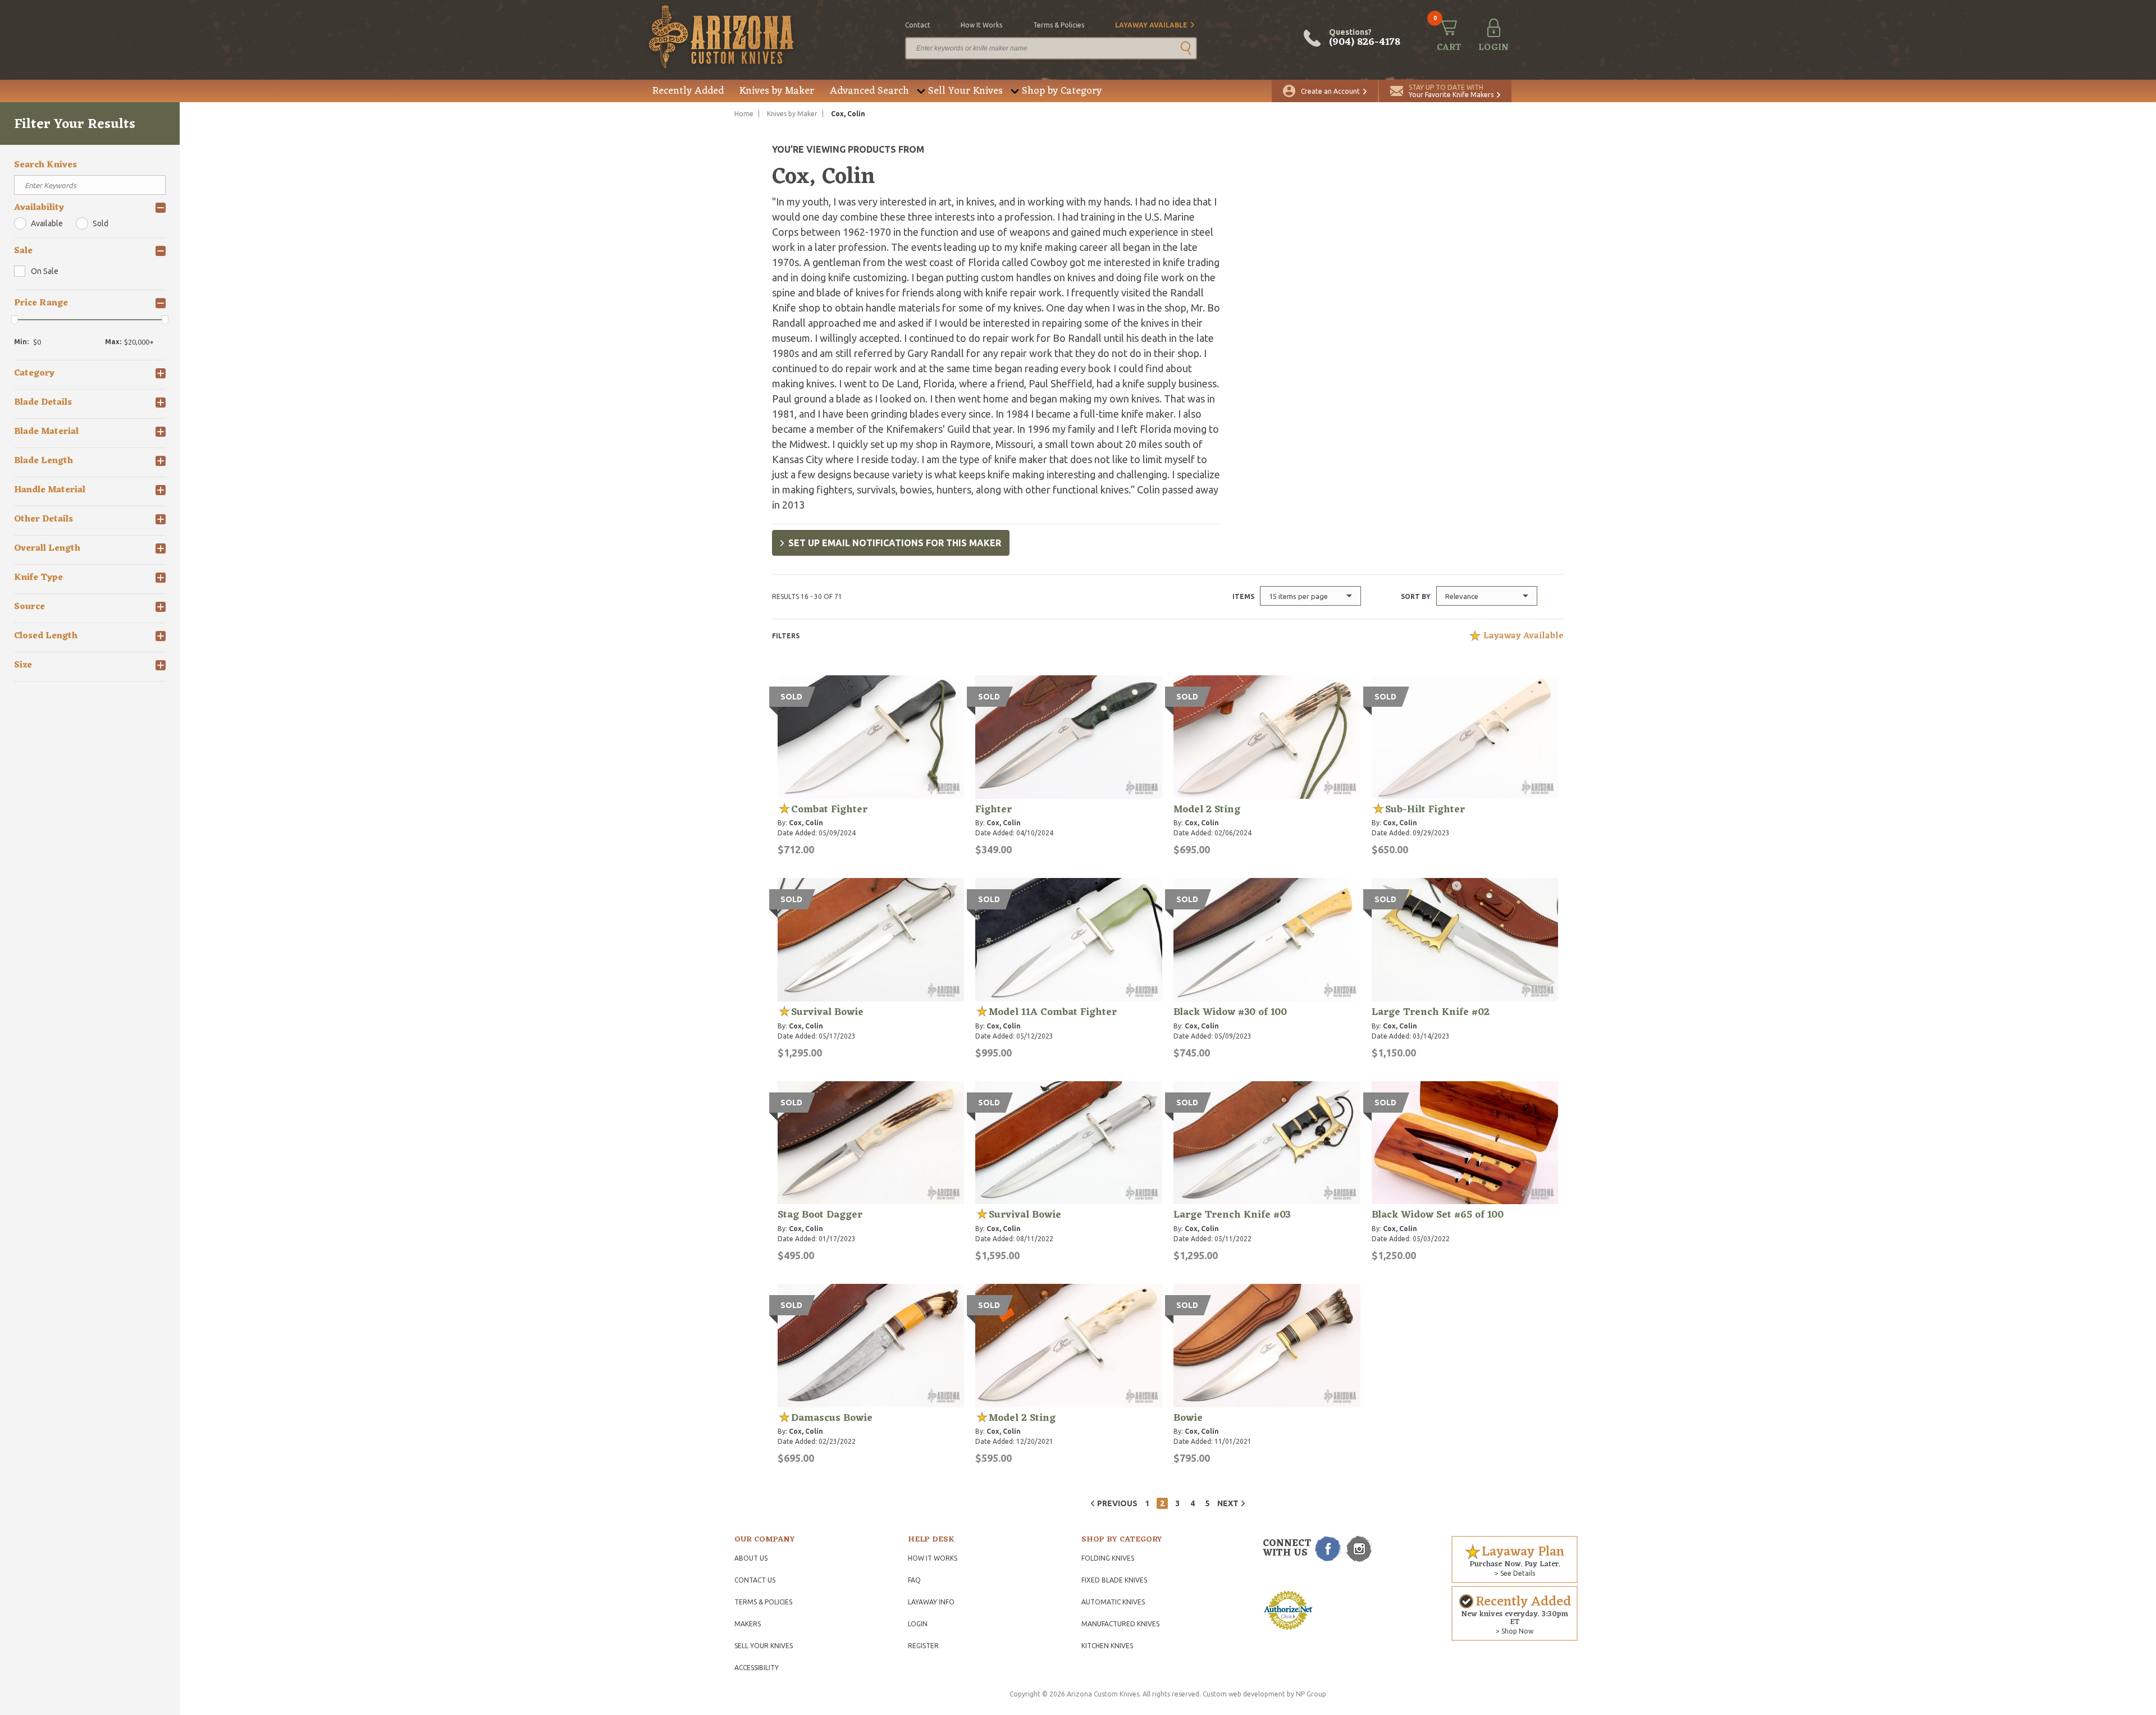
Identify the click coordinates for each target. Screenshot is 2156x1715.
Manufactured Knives (1120, 1624)
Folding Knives (1108, 1558)
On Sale (45, 271)
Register (923, 1646)
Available (47, 223)
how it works (981, 25)
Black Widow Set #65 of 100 (1438, 1215)
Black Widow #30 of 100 (1230, 1012)
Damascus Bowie (832, 1418)
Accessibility (757, 1668)
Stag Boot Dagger (820, 1215)
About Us (751, 1558)
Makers (748, 1624)
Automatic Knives (1113, 1602)
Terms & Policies (763, 1602)
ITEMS (1243, 596)
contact (918, 25)
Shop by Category (1062, 91)
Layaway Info (931, 1602)
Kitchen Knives (1107, 1646)
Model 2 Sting (1207, 810)
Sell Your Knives (965, 91)
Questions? (1365, 38)
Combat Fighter (829, 810)
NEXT (1228, 1503)
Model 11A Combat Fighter (1053, 1012)
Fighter (994, 810)
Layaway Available (1151, 25)
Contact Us (755, 1580)
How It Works (933, 1558)
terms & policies (1059, 25)
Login (918, 1624)
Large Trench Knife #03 (1232, 1215)
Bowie (1188, 1418)
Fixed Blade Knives (1114, 1580)
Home (744, 114)
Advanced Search (869, 91)
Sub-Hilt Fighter (1425, 810)
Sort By (1416, 596)
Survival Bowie (827, 1012)
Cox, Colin (806, 823)
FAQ (914, 1580)
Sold (101, 223)
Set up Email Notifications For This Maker (895, 543)
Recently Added (688, 91)
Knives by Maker (777, 91)
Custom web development (1244, 1694)
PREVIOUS (1117, 1503)
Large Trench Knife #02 (1431, 1012)
